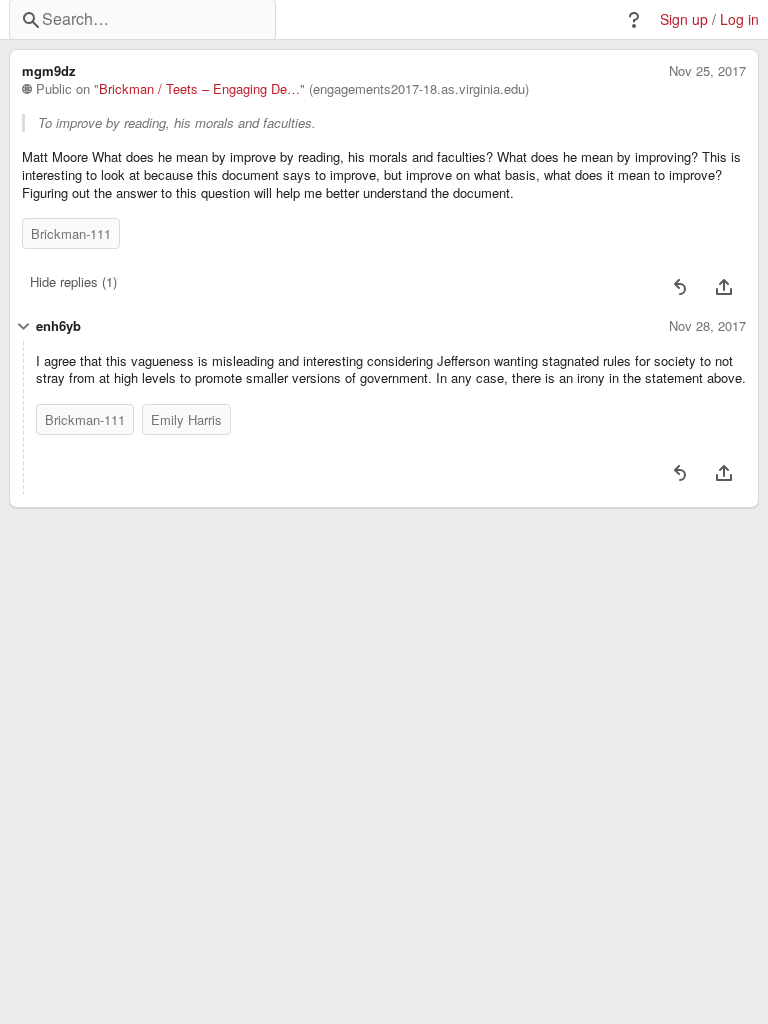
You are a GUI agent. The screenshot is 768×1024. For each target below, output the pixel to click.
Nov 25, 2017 (707, 71)
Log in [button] (739, 19)
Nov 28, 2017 (707, 326)
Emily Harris (186, 419)
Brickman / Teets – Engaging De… (199, 89)
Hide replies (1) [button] (73, 281)
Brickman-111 (71, 233)
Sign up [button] (684, 19)
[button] (634, 20)
